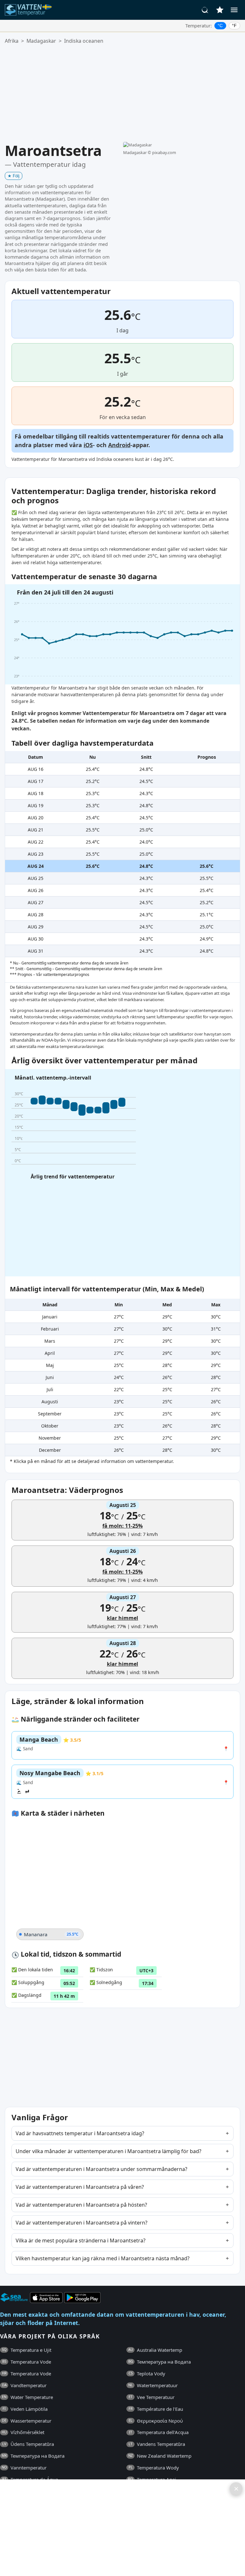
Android (119, 445)
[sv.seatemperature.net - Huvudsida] (30, 10)
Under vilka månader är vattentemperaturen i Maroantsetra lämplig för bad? (108, 2151)
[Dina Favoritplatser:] (220, 10)
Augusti (50, 1402)
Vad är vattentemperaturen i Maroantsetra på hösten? (81, 2205)
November (50, 1438)
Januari (50, 1317)
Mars (50, 1341)
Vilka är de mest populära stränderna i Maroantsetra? (81, 2240)
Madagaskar (41, 41)
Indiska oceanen (84, 41)
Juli (50, 1389)
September (50, 1414)
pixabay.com (164, 152)
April (50, 1353)
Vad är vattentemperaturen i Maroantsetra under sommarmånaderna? (101, 2169)
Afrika (12, 41)
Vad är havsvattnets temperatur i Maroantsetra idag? (80, 2133)
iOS (88, 445)
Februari (50, 1329)
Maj (50, 1365)
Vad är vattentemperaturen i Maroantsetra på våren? (80, 2187)
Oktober (50, 1426)
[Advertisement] (122, 93)
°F (234, 26)
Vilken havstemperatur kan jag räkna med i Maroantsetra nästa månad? (103, 2258)
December (50, 1450)
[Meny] (234, 10)
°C (220, 26)
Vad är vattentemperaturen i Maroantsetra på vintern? (82, 2223)
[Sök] (205, 10)
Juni (50, 1377)
